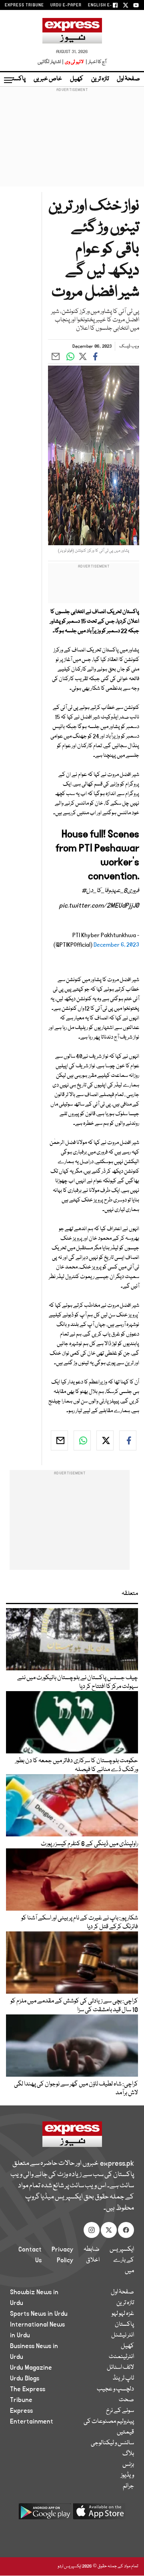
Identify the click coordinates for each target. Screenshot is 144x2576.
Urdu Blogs (25, 2378)
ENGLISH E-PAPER (107, 5)
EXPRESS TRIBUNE (24, 5)
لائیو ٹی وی (74, 62)
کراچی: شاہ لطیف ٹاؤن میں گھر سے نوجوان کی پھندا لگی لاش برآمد (76, 2089)
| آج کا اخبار (95, 62)
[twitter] (105, 1440)
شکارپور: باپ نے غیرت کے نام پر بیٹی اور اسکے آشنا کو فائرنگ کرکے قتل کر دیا (80, 1923)
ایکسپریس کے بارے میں (122, 2260)
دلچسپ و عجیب (115, 2389)
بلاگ (128, 2454)
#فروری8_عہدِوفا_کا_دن (110, 891)
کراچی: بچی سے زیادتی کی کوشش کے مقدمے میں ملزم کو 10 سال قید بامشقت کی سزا (74, 2006)
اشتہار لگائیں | (51, 62)
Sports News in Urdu (39, 2314)
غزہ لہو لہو (123, 2314)
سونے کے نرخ (120, 2411)
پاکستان (16, 79)
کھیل (77, 79)
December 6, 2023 (116, 945)
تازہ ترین (100, 79)
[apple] (99, 2514)
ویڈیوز (127, 2475)
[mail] (59, 1440)
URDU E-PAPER (66, 5)
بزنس (128, 2465)
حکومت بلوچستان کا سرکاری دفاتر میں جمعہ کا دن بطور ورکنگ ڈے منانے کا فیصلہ (77, 1765)
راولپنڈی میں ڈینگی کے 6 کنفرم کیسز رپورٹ (89, 1844)
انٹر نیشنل (123, 2335)
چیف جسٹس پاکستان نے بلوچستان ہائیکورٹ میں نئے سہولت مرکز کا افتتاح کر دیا (78, 1682)
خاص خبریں (48, 79)
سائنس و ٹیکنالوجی (112, 2443)
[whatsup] (82, 1440)
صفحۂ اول (128, 79)
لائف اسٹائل (120, 2368)
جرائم (128, 2486)
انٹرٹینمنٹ (121, 2357)
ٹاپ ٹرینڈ (123, 2378)
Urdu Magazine (31, 2368)
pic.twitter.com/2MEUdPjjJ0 (99, 906)
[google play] (45, 2514)
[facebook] (128, 1440)
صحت (126, 2400)
